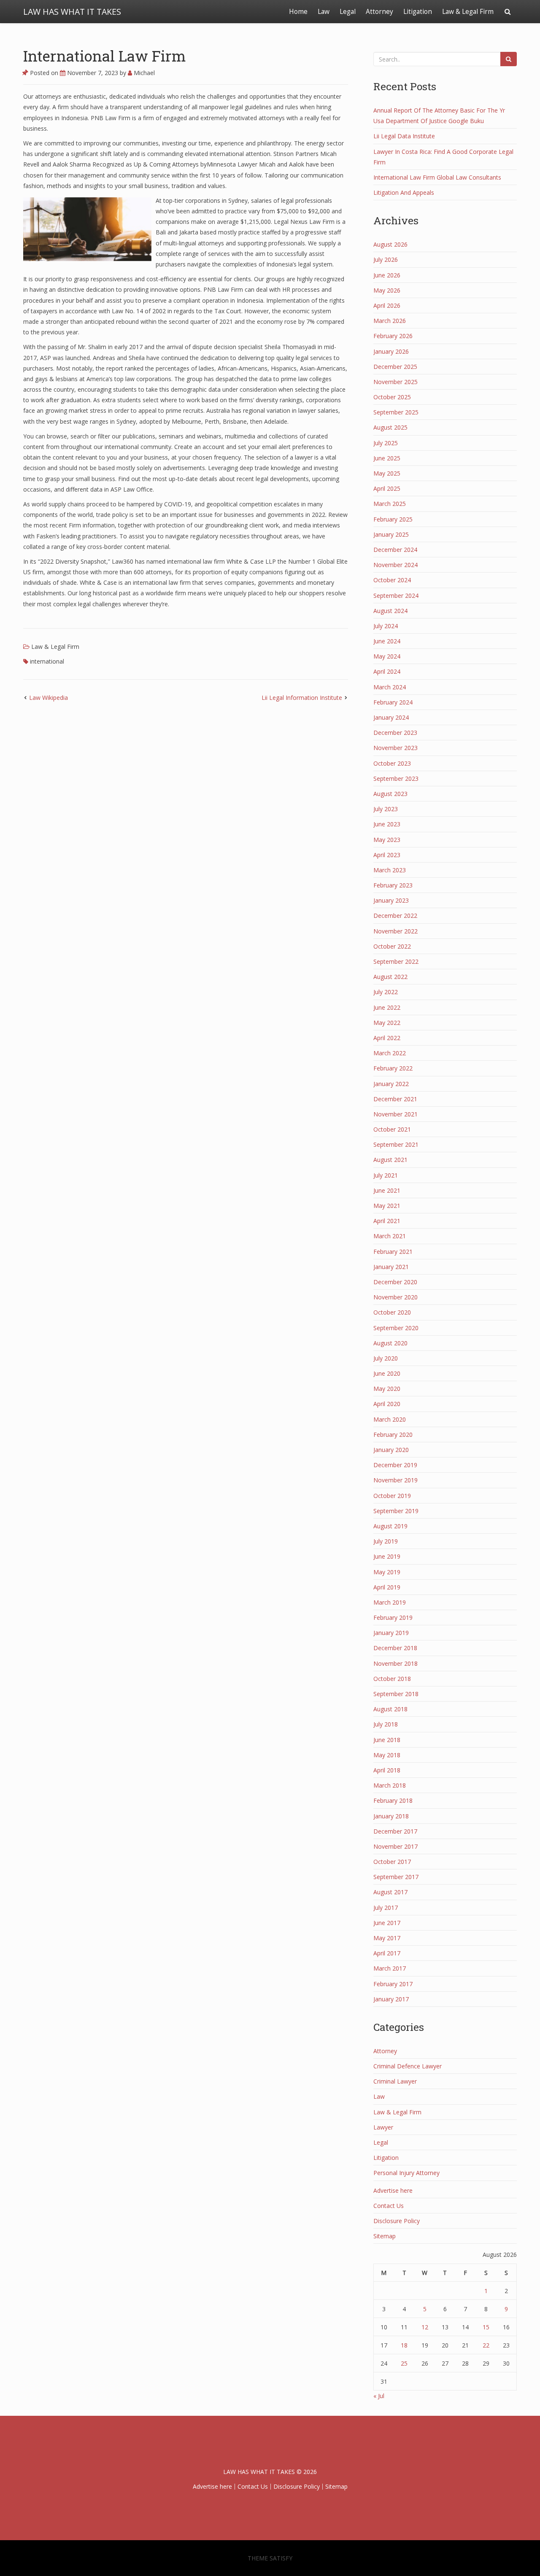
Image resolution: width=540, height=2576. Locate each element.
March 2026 (390, 321)
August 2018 (390, 1709)
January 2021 (391, 1267)
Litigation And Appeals (404, 192)
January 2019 (391, 1633)
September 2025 (396, 412)
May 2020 (387, 1389)
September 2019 (396, 1511)
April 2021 (387, 1221)
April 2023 (387, 855)
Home (298, 12)
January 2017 (391, 1999)
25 (404, 2363)
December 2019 (395, 1465)
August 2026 (390, 244)
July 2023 (386, 809)
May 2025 (387, 473)
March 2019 (390, 1602)
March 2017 (390, 1968)
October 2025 (392, 397)
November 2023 (396, 748)
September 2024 (396, 596)
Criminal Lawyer (395, 2081)
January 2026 (391, 351)
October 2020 (392, 1312)
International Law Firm (105, 56)
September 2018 (396, 1694)
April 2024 (387, 671)
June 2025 (387, 458)
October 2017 (392, 1862)
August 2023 (390, 794)
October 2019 (392, 1496)
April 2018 (387, 1770)
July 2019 (386, 1541)
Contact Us (389, 2206)
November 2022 (396, 931)
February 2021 (393, 1252)
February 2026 (393, 336)
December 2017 (395, 1831)
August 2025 (390, 427)
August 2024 (390, 611)
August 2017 (390, 1892)
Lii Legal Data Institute (404, 136)
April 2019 (387, 1587)
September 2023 (396, 778)
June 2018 (387, 1740)
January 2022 (391, 1084)
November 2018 (396, 1663)
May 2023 (387, 840)
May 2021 (387, 1206)
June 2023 (387, 824)
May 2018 (387, 1755)
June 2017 (387, 1923)
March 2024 (390, 687)
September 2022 (396, 961)
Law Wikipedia (49, 698)
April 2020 (387, 1404)
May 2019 (387, 1572)
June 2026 (387, 275)
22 (486, 2345)
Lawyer (383, 2127)
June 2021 (387, 1190)
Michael (143, 73)
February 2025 (393, 519)
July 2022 (386, 992)
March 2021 (390, 1236)
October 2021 (392, 1129)
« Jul (379, 2396)
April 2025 (387, 488)
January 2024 (391, 717)
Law (324, 12)
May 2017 (387, 1938)
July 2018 (386, 1724)
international (47, 661)
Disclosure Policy (397, 2221)
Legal (348, 12)
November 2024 (396, 565)
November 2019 (396, 1480)
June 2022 (387, 1007)
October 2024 (392, 580)
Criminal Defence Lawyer (408, 2066)
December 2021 (395, 1099)
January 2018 (391, 1816)
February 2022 (393, 1068)
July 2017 (386, 1908)
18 (404, 2345)
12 (425, 2327)
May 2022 (387, 1023)
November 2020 (396, 1297)
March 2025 (390, 504)
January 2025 (391, 534)
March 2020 (390, 1419)
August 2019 (390, 1526)
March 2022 (390, 1053)
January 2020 (391, 1450)
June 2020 (387, 1373)
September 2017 (396, 1877)
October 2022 (392, 946)
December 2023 (395, 733)
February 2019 (393, 1617)
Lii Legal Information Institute (302, 698)
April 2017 (387, 1953)
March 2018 (390, 1785)
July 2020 (386, 1358)
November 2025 (396, 382)
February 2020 (393, 1435)
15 (486, 2327)
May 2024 (387, 656)
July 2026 (386, 259)
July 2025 (386, 443)
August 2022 (390, 977)
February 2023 (393, 885)
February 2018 (393, 1800)
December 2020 (395, 1282)
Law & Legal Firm (468, 12)
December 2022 (395, 916)
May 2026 (387, 290)
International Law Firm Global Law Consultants (437, 177)
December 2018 (395, 1648)
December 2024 (395, 550)
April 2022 (387, 1038)
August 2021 (390, 1160)
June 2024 (387, 641)
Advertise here (393, 2190)
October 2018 (392, 1679)
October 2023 (392, 763)
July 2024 (386, 626)
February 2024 (393, 702)
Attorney (379, 12)
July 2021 (386, 1175)
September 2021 (396, 1144)
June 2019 (387, 1556)
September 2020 (396, 1328)
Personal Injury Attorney (406, 2173)
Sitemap (385, 2236)
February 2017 (393, 1984)
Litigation (418, 12)
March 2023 (390, 870)
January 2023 (391, 900)
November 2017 (396, 1846)
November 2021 (396, 1114)
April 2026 (387, 305)
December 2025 (395, 367)
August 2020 (390, 1343)
